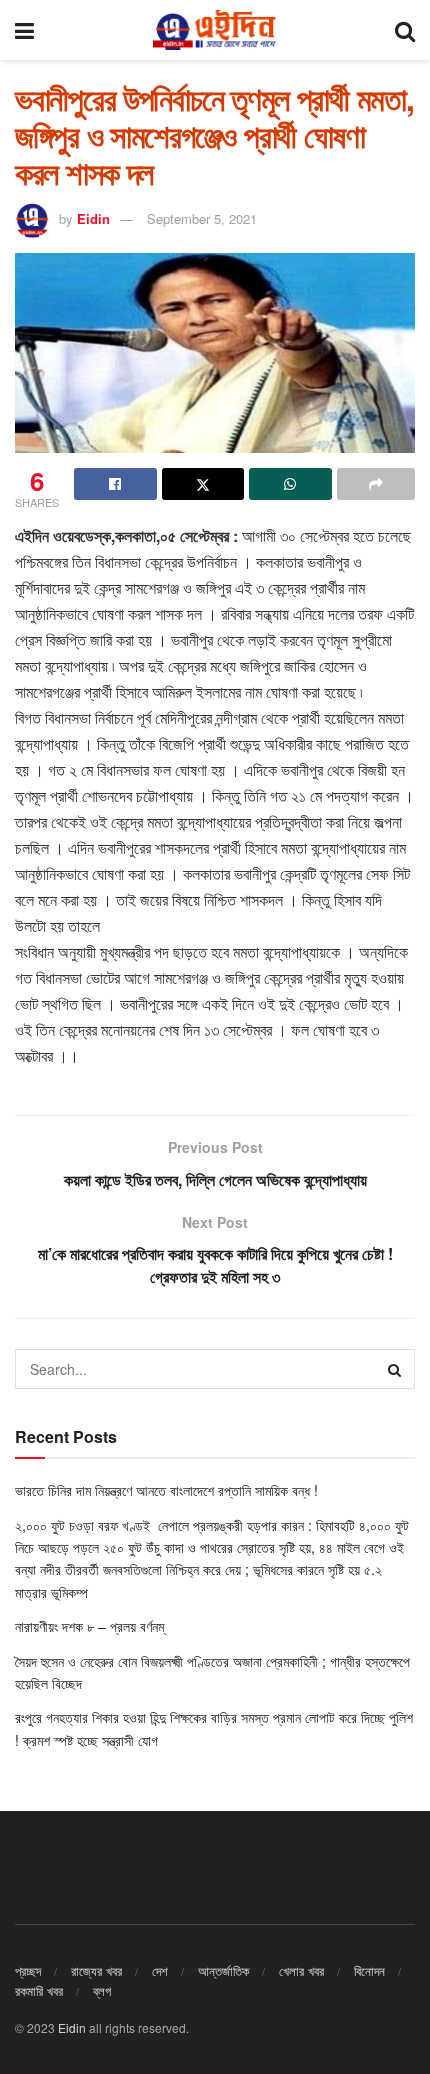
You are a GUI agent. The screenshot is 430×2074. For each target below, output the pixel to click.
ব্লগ (102, 1990)
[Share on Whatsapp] (290, 484)
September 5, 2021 (202, 218)
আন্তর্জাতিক (223, 1970)
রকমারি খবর (39, 1990)
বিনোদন (369, 1970)
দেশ (160, 1970)
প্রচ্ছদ (28, 1970)
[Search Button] (405, 30)
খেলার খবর (301, 1970)
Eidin (93, 218)
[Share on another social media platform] (376, 484)
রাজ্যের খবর (96, 1970)
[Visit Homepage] (214, 30)
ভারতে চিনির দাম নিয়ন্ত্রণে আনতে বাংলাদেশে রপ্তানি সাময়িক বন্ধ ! (168, 1490)
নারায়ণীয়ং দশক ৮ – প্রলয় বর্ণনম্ (89, 1626)
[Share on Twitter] (203, 484)
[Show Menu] (24, 30)
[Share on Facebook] (115, 484)
